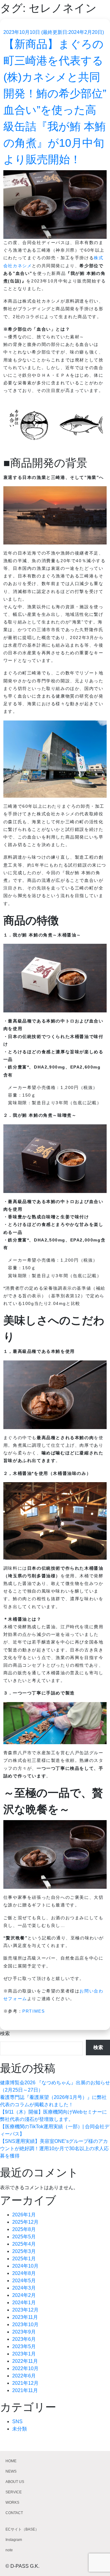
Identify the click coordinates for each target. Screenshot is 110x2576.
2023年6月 (24, 2339)
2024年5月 (24, 2281)
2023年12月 (25, 2310)
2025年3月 (24, 2251)
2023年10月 (25, 2325)
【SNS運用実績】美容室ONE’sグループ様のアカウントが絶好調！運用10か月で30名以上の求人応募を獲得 (54, 2148)
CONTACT (14, 2513)
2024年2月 (24, 2295)
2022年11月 (25, 2361)
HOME (11, 2461)
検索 (5, 2033)
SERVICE (14, 2492)
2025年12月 (25, 2222)
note (9, 2550)
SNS (17, 2422)
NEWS (11, 2471)
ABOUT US (15, 2482)
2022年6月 (24, 2376)
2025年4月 (24, 2244)
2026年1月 (24, 2215)
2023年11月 (25, 2317)
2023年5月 (24, 2346)
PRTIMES (33, 2011)
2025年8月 (24, 2229)
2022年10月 (25, 2368)
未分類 (20, 2429)
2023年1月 (24, 2354)
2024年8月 (24, 2273)
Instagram (14, 2540)
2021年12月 (25, 2383)
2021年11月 (25, 2390)
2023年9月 (24, 2332)
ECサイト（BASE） (22, 2529)
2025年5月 (24, 2237)
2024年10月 (25, 2266)
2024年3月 (24, 2288)
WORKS (12, 2502)
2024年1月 (24, 2303)
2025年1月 (24, 2259)
